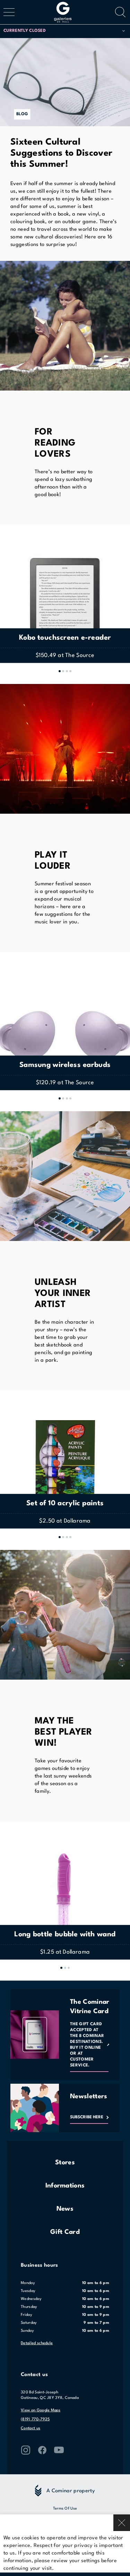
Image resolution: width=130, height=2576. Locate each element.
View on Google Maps (41, 2410)
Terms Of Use (65, 2509)
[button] (64, 31)
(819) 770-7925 (35, 2419)
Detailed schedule (37, 2343)
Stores (65, 2163)
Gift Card (65, 2232)
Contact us (31, 2428)
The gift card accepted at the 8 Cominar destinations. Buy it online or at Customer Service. (87, 2045)
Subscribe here (87, 2117)
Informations (65, 2186)
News (65, 2209)
